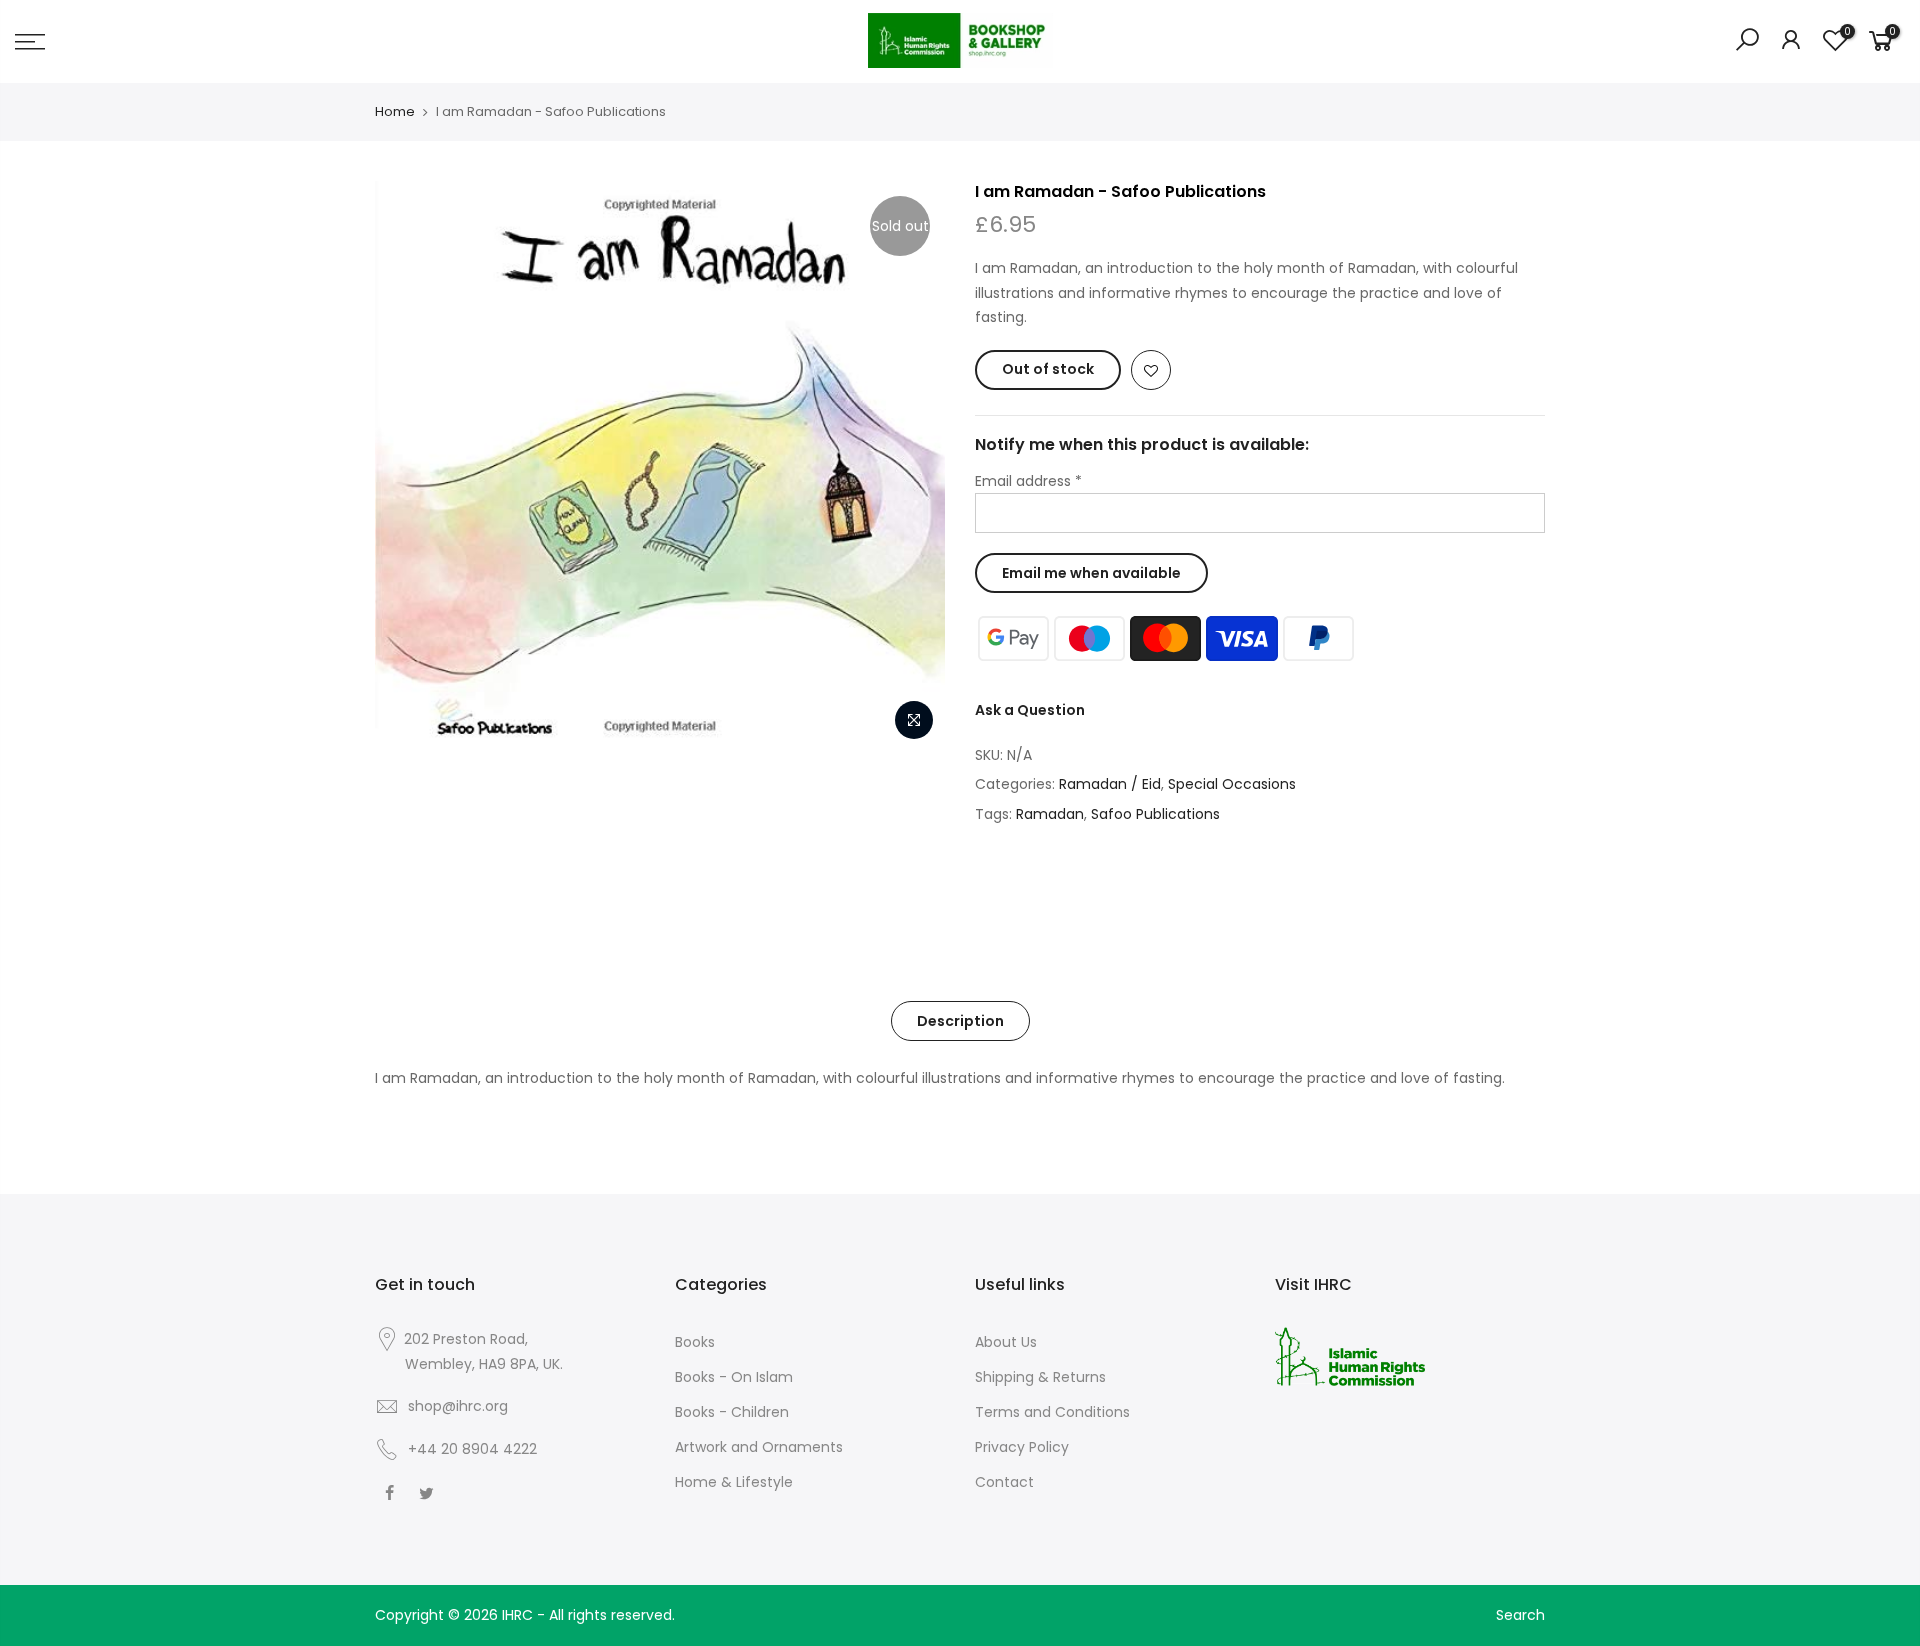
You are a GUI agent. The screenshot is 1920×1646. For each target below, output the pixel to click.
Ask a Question (1030, 710)
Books (695, 1342)
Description (960, 1021)
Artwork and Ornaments (759, 1447)
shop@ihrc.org (458, 1406)
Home (395, 112)
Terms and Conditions (1052, 1412)
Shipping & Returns (1040, 1377)
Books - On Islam (734, 1377)
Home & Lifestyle (734, 1482)
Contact (1004, 1482)
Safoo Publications (1155, 814)
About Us (1006, 1342)
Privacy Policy (1022, 1447)
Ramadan (1050, 814)
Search (1520, 1615)
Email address (1028, 481)
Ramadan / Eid (1110, 784)
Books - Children (732, 1412)
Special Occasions (1232, 784)
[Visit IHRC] (1350, 1355)
